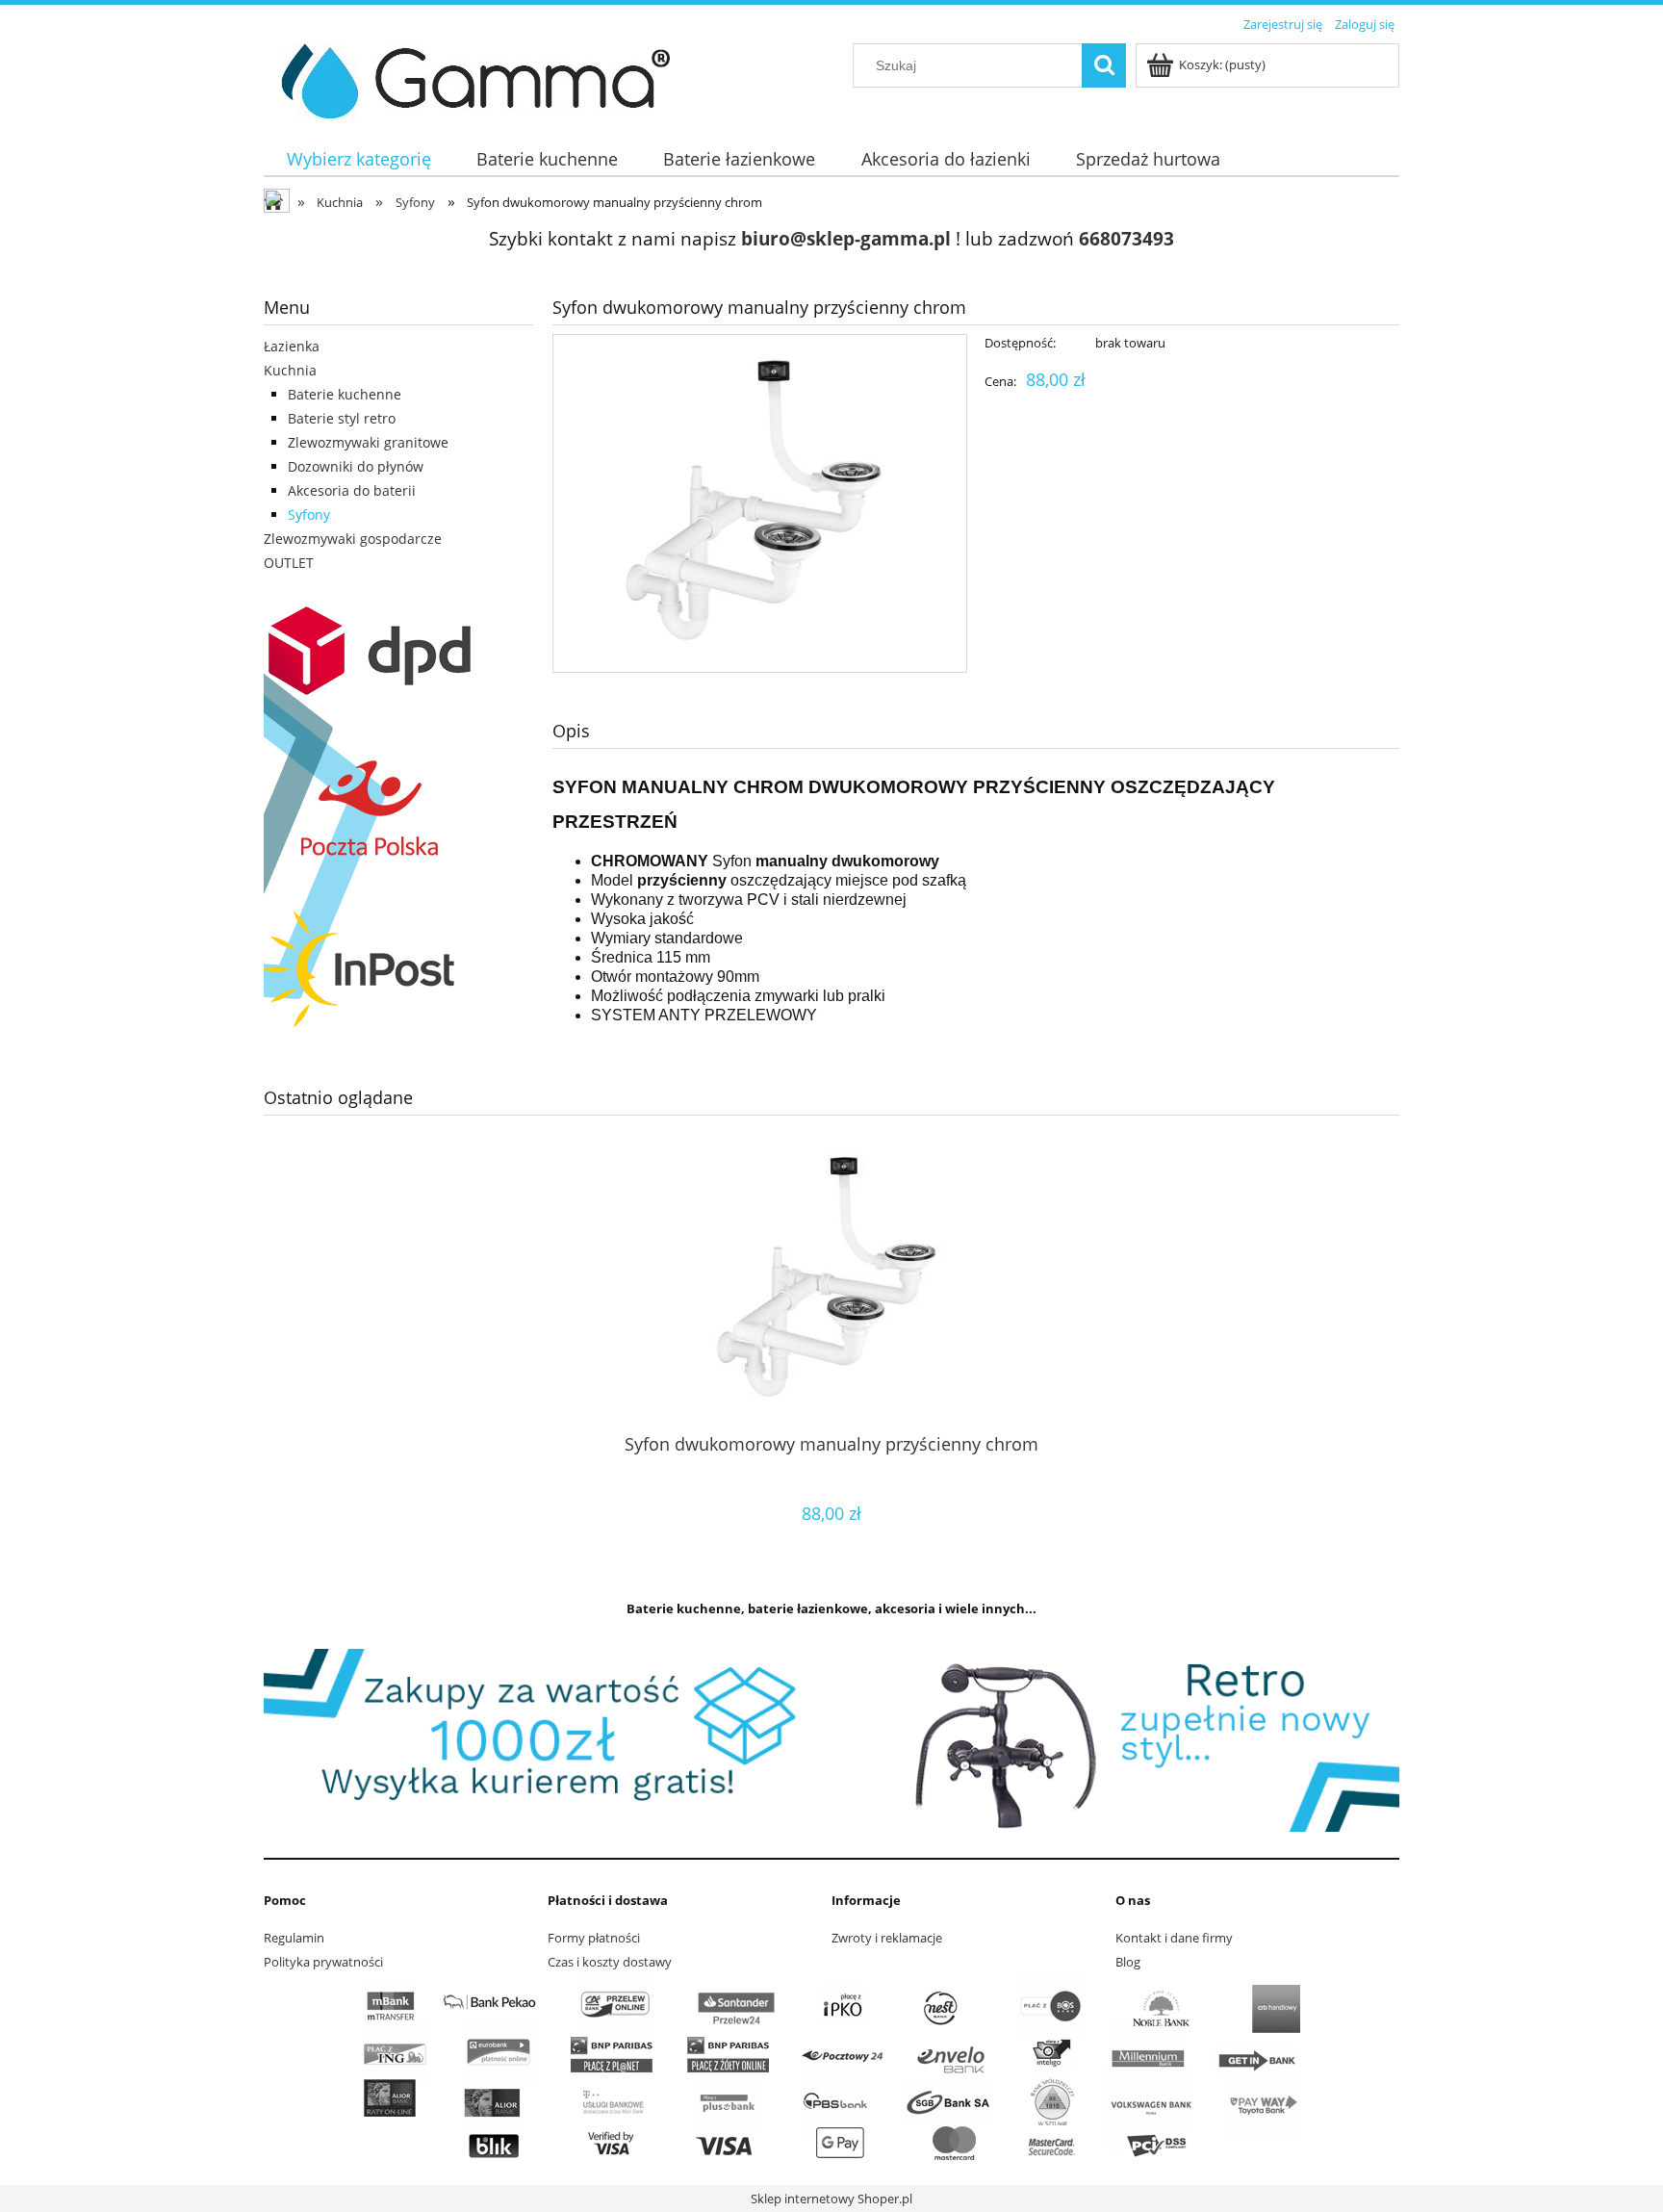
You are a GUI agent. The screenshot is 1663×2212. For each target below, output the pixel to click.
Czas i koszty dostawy (610, 1962)
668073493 (1126, 238)
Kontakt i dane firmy (1174, 1938)
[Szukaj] (1104, 65)
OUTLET (289, 563)
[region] (831, 1740)
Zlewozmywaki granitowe (368, 442)
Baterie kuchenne (345, 394)
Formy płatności (594, 1938)
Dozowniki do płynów (356, 466)
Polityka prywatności (323, 1962)
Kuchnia (290, 370)
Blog (1128, 1962)
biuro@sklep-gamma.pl (846, 238)
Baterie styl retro (342, 418)
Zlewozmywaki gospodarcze (353, 539)
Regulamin (294, 1938)
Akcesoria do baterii (352, 490)
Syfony (309, 514)
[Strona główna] (468, 78)
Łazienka (292, 346)
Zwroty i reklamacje (887, 1938)
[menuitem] (358, 159)
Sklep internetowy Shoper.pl (831, 2199)
